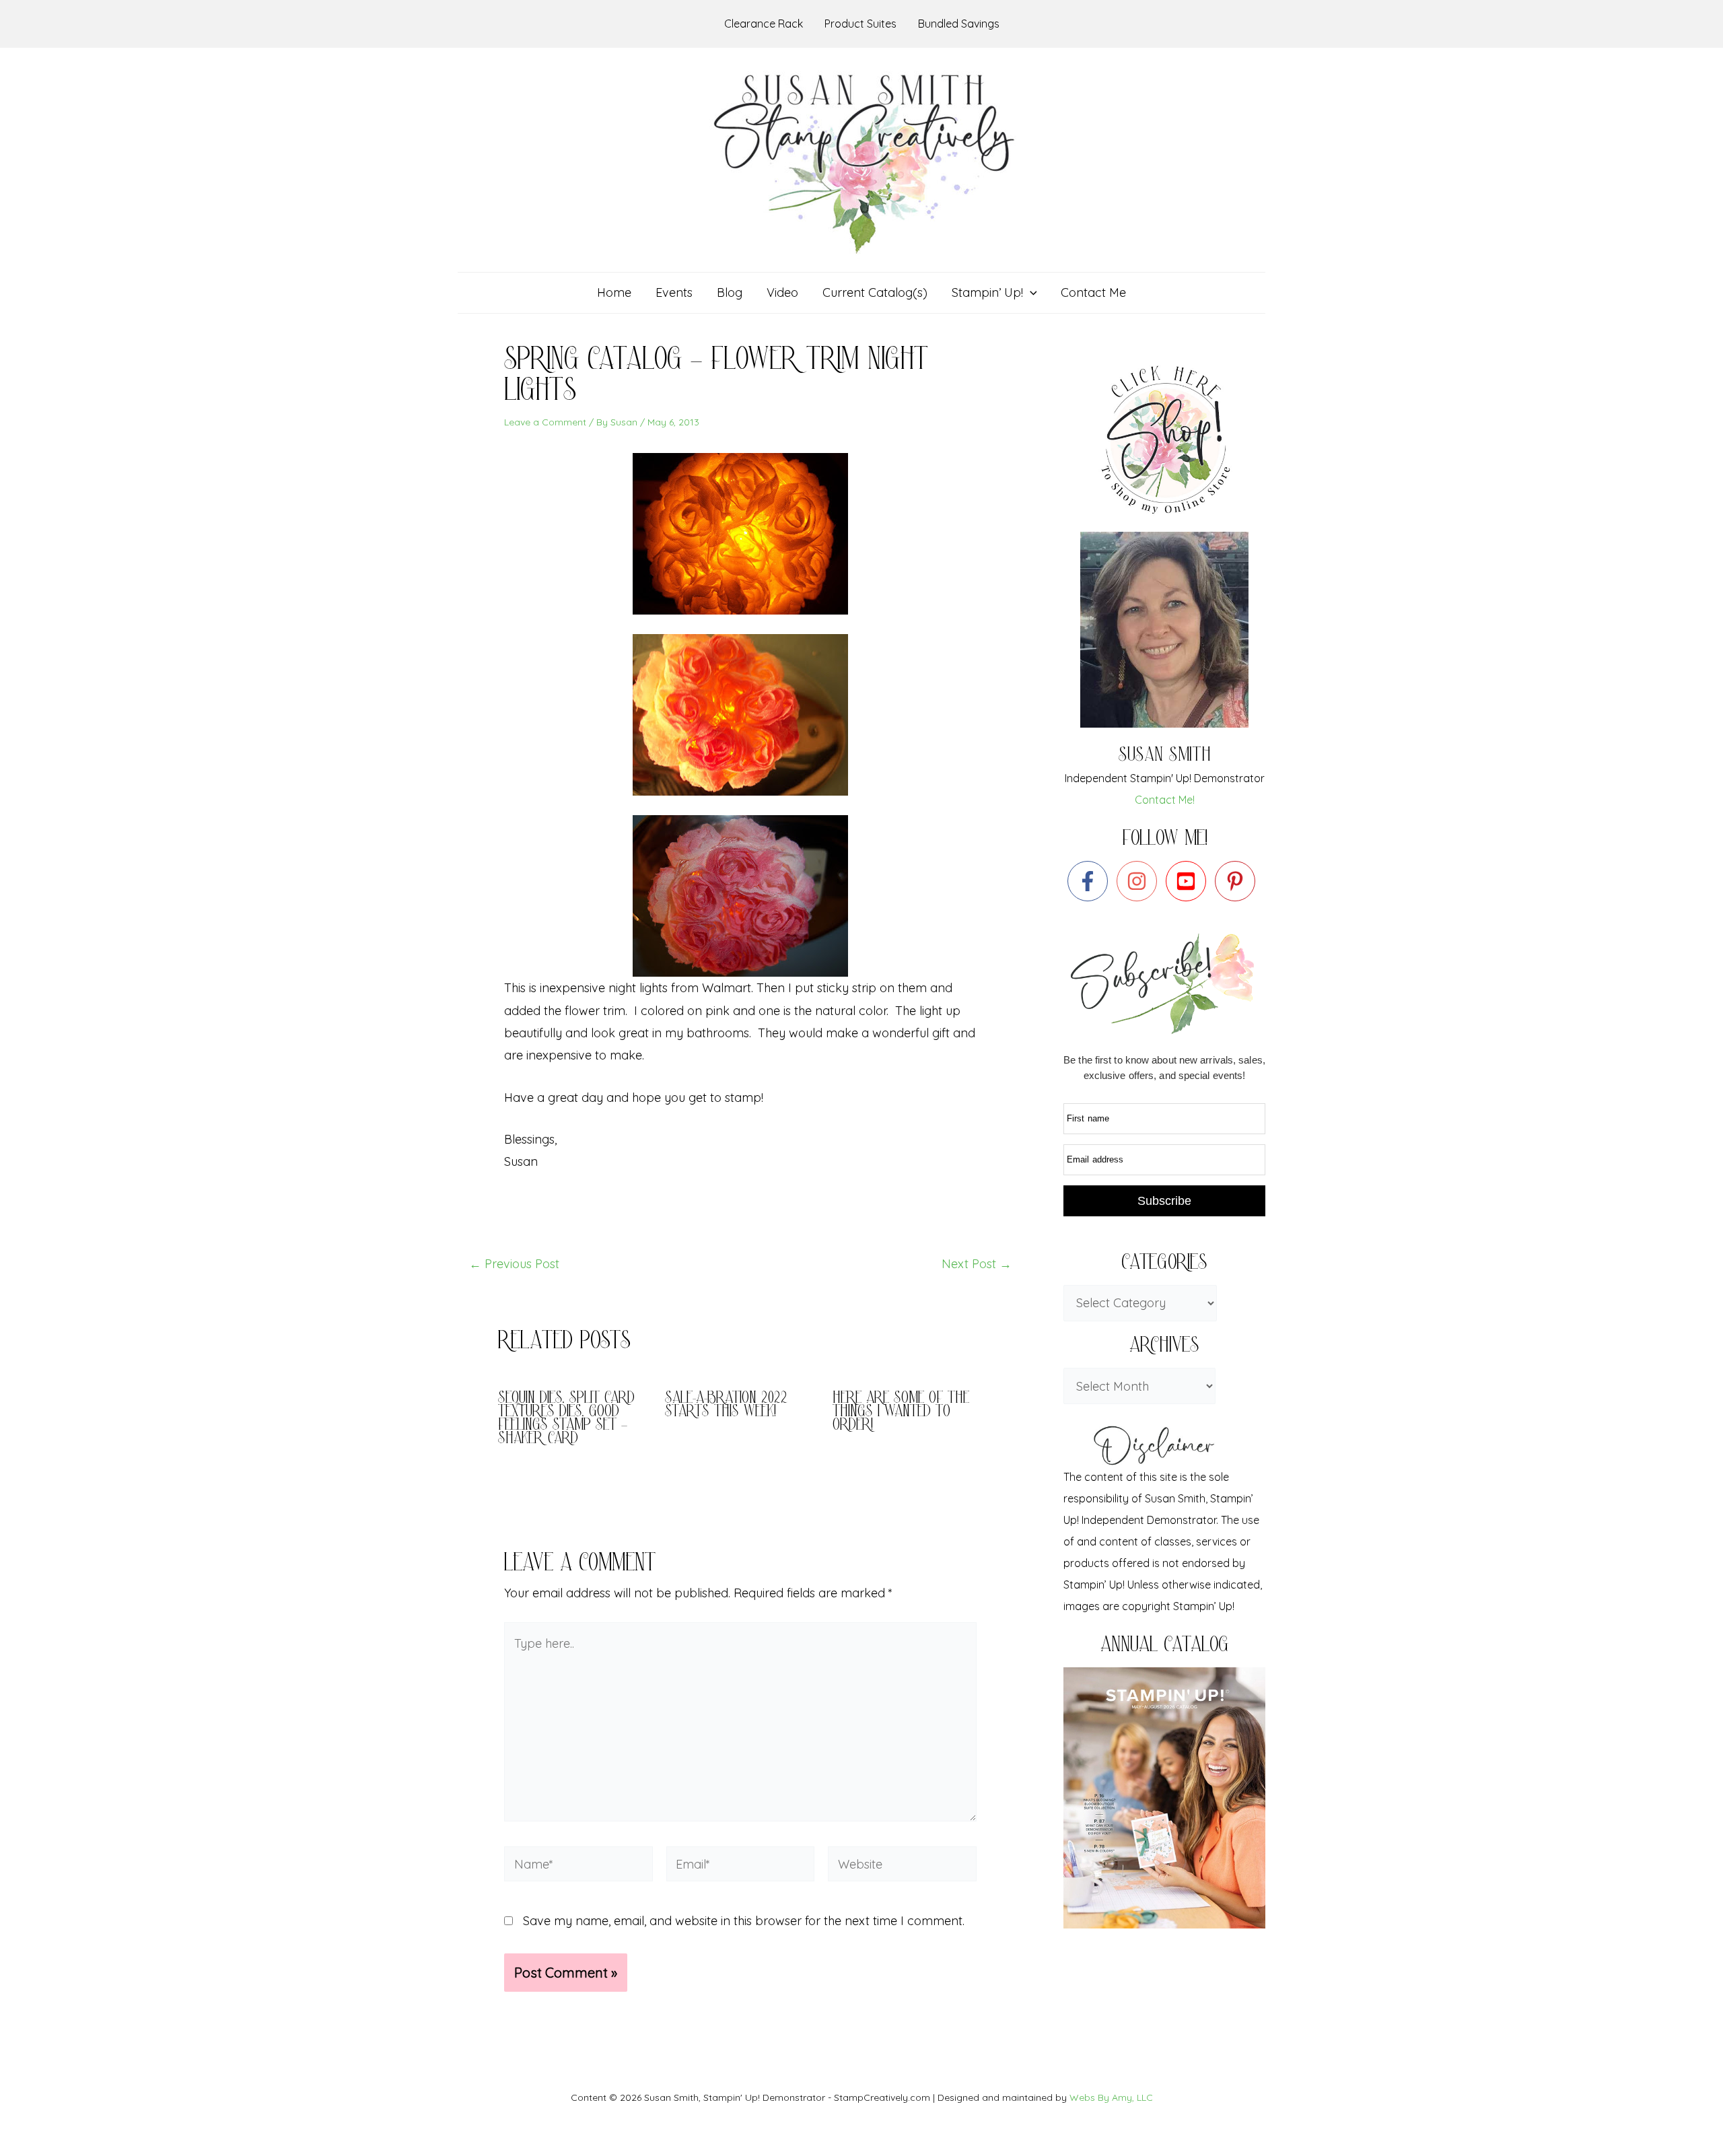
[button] (1030, 293)
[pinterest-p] (1238, 881)
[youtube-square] (1189, 881)
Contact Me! (1165, 800)
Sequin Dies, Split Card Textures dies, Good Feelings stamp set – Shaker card (566, 1419)
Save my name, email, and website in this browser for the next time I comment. (744, 1921)
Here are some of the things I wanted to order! (901, 1413)
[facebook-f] (1091, 881)
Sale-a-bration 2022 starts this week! (726, 1406)
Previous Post (514, 1264)
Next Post (977, 1264)
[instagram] (1140, 881)
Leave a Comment (545, 422)
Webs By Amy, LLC (1111, 2097)
